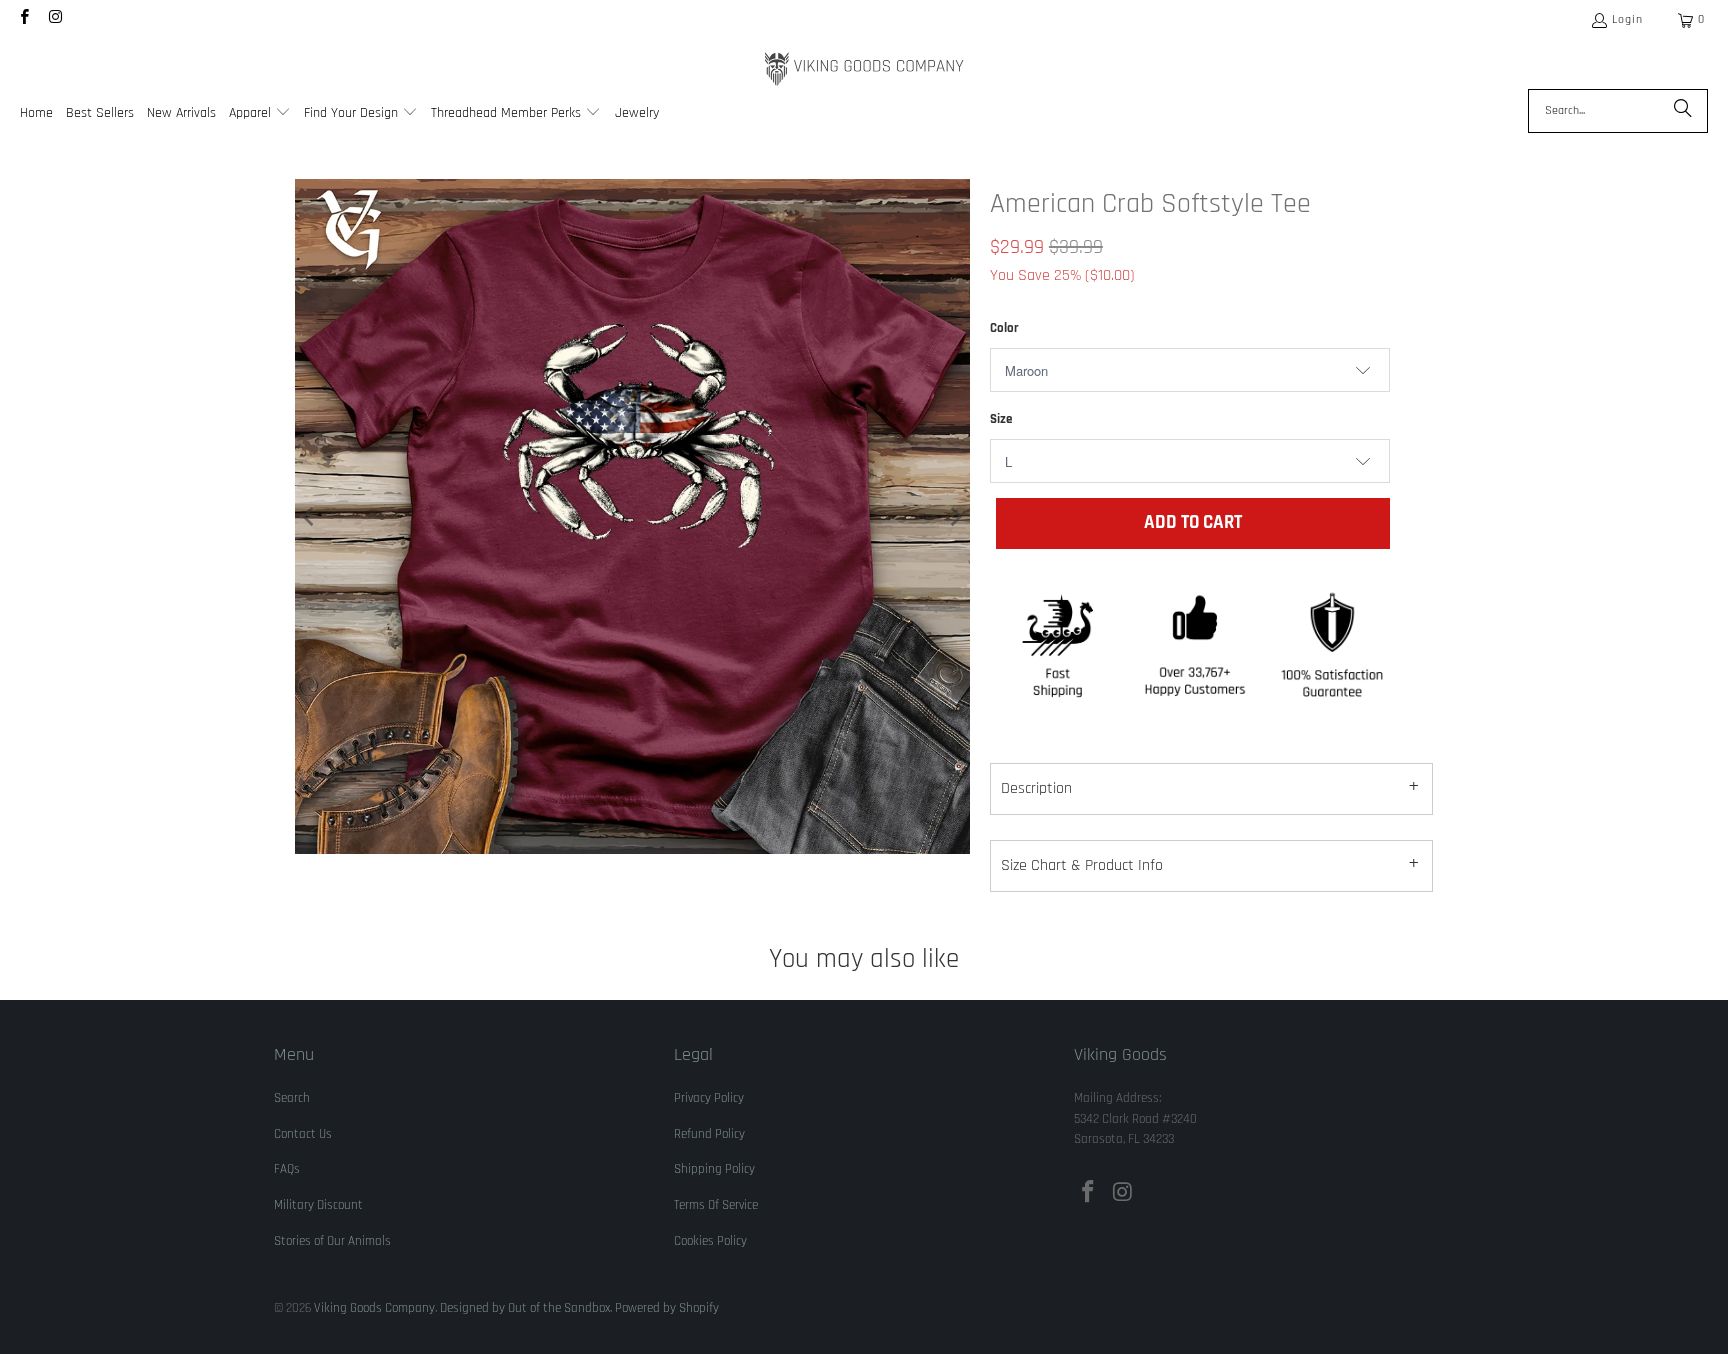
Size (1001, 419)
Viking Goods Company (374, 1308)
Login (1627, 19)
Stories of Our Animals (332, 1241)
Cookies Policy (710, 1241)
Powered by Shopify (667, 1308)
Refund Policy (709, 1134)
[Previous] (310, 516)
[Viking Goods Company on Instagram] (54, 19)
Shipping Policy (714, 1169)
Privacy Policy (709, 1098)
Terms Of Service (716, 1205)
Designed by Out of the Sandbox (525, 1308)
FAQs (287, 1169)
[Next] (955, 516)
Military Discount (318, 1205)
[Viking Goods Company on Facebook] (23, 19)
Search (292, 1098)
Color (1004, 328)
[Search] (1683, 111)
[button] (260, 114)
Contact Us (303, 1134)
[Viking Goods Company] (864, 69)
